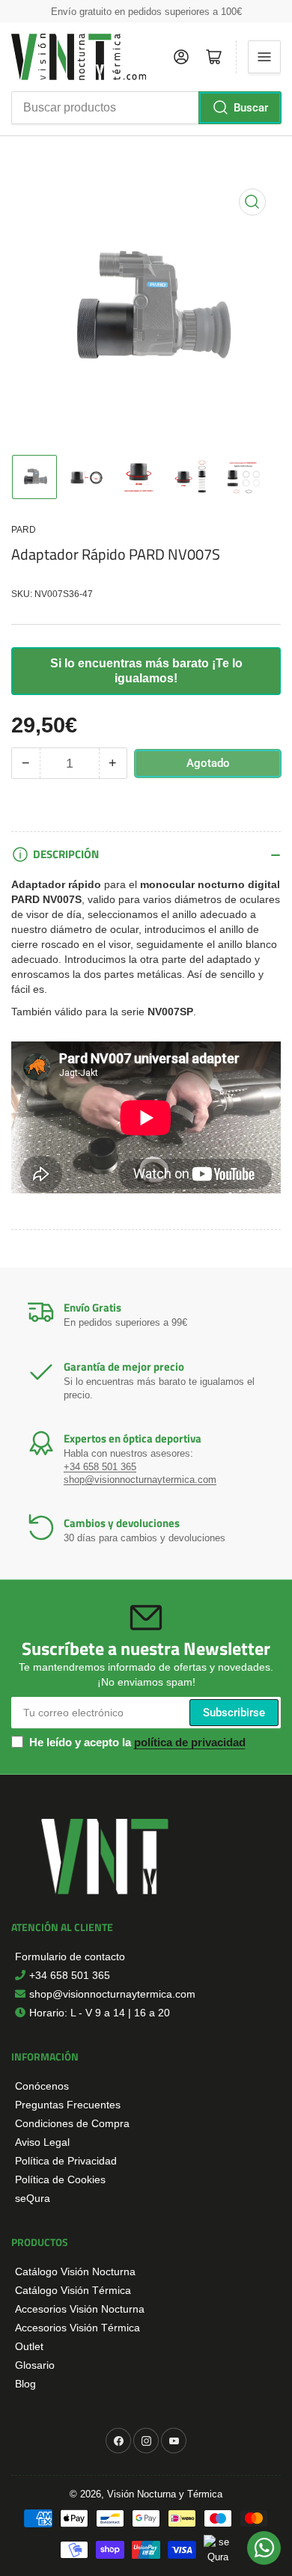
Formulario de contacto (70, 1957)
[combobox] (146, 108)
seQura (33, 2198)
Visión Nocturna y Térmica (165, 2494)
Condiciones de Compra (72, 2123)
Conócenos (42, 2086)
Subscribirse (234, 1713)
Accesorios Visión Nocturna (80, 2309)
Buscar (251, 108)
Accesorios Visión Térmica (77, 2328)
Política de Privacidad (66, 2161)
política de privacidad (190, 1742)
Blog (25, 2384)
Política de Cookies (60, 2179)
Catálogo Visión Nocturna (75, 2271)
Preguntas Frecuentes (68, 2105)
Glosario (35, 2365)
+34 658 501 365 (100, 1467)
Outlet (29, 2346)
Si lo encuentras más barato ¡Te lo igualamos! (146, 671)
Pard (24, 530)
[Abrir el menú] (264, 57)
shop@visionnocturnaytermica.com (140, 1480)
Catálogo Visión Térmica (73, 2290)
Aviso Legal (42, 2142)
